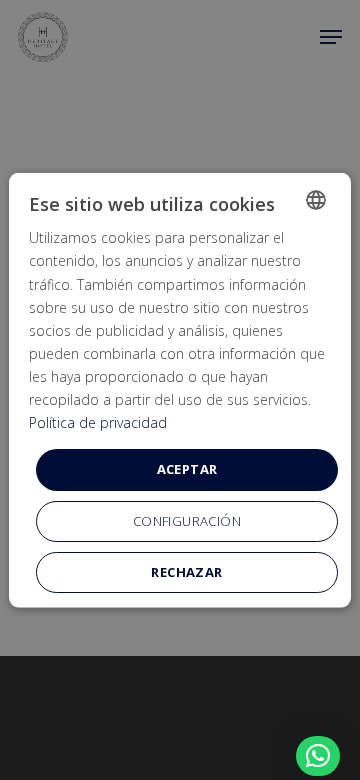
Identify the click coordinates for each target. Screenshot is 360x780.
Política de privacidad (98, 422)
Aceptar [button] (187, 469)
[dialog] (180, 390)
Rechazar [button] (186, 571)
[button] (318, 756)
